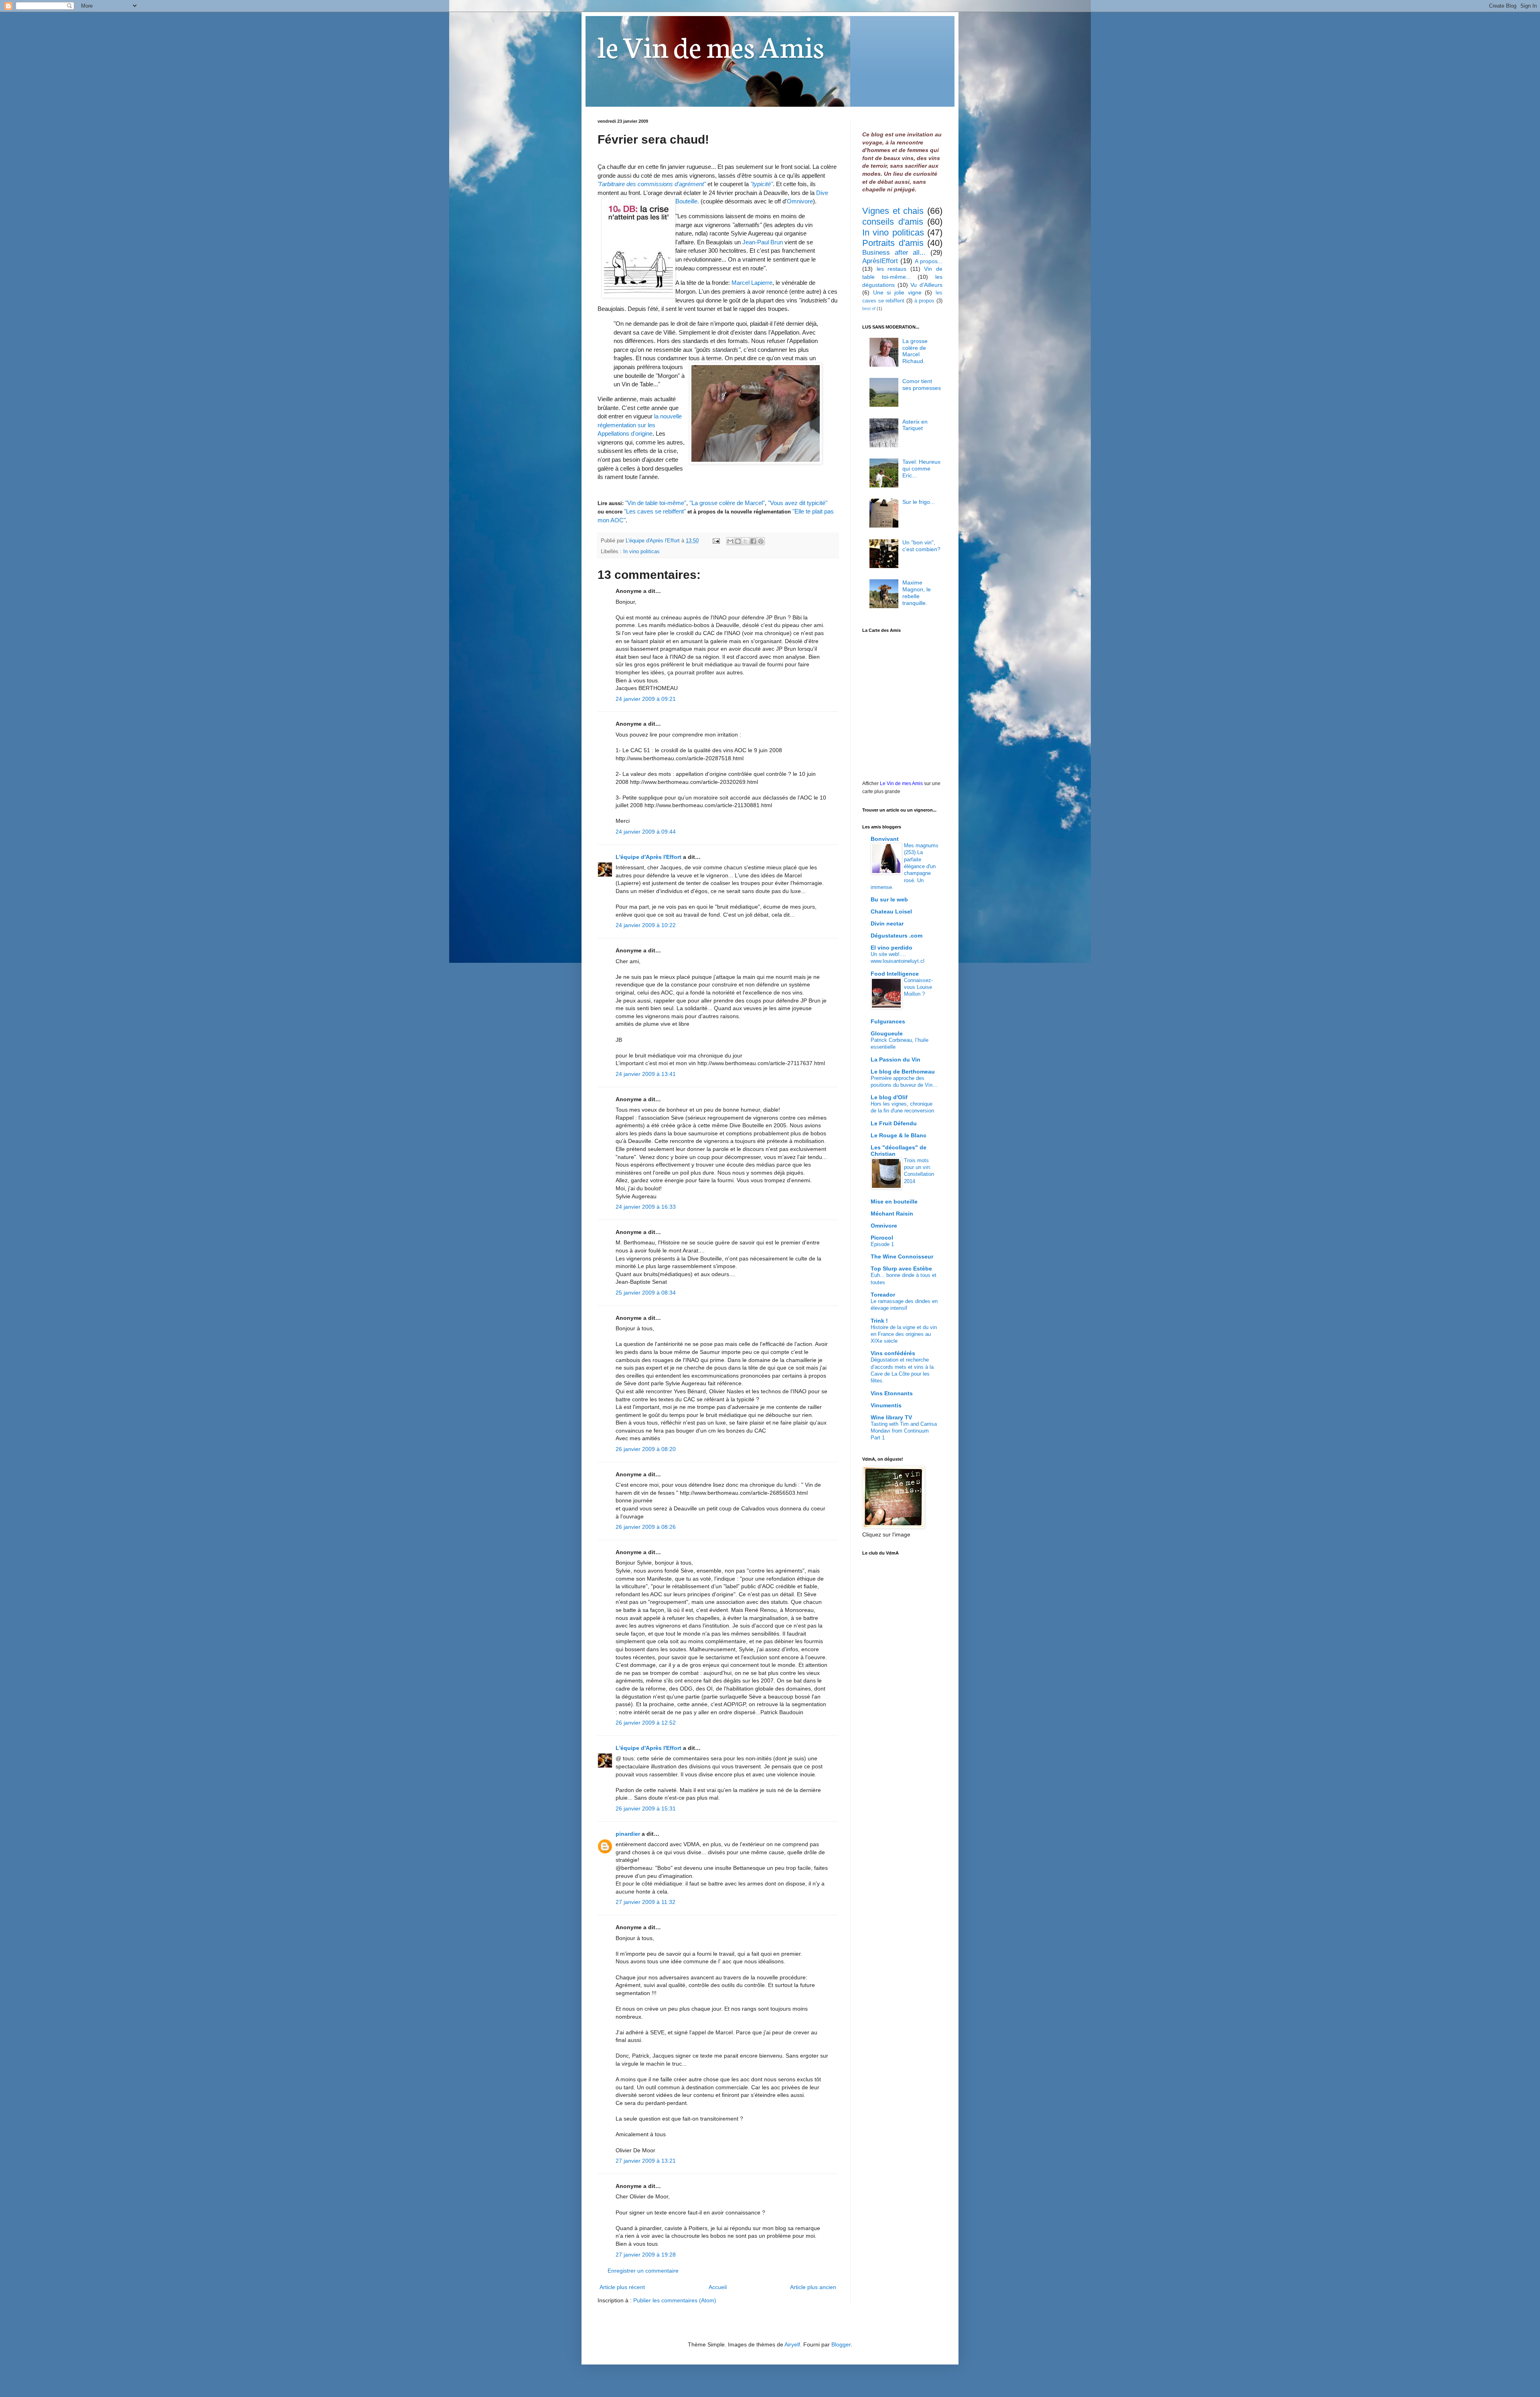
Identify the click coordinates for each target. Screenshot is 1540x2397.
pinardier (628, 1834)
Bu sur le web (889, 899)
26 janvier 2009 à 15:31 (646, 1808)
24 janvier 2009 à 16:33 (646, 1207)
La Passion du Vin (896, 1059)
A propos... (929, 261)
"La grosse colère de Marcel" (727, 503)
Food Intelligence (895, 974)
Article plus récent (622, 2287)
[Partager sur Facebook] (753, 541)
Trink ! (879, 1321)
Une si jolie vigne (897, 292)
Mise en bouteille (894, 1202)
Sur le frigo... (919, 502)
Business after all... (894, 253)
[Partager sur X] (746, 541)
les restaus (892, 269)
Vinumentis (886, 1405)
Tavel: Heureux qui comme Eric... (921, 469)
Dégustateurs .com (897, 936)
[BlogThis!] (738, 541)
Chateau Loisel (891, 911)
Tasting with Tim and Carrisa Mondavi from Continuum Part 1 (904, 1431)
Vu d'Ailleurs (926, 285)
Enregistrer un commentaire (643, 2271)
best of (869, 309)
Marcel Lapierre (752, 283)
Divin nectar (887, 923)
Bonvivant (885, 839)
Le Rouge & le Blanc (899, 1135)
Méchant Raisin (892, 1214)
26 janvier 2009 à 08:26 (646, 1527)
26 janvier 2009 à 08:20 (646, 1449)
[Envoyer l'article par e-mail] (716, 541)
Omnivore (800, 201)
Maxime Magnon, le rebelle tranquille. (917, 593)
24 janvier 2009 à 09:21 (646, 699)
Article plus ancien (813, 2287)
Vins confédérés (893, 1353)
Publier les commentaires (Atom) (675, 2300)
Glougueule (887, 1033)
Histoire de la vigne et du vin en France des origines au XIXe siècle (904, 1334)
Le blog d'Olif (889, 1097)
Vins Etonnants (892, 1393)
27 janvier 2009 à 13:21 (646, 2161)
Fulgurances (888, 1021)
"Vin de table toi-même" (656, 503)
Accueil (718, 2287)
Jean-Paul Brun (763, 242)
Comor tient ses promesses (922, 385)
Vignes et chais (893, 211)
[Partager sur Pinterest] (761, 541)
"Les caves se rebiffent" (655, 511)
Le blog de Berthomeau (903, 1072)
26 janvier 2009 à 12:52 (646, 1723)
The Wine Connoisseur (902, 1256)
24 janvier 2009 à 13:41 (646, 1074)
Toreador (883, 1295)
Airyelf (792, 2344)
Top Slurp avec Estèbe (901, 1269)
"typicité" (762, 184)
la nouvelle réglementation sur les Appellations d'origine (640, 425)
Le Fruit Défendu (894, 1123)
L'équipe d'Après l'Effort (648, 857)
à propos (925, 301)
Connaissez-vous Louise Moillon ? (918, 987)
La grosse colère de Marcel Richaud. (915, 351)
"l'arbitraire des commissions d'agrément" (652, 184)
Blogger (841, 2344)
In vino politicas (641, 552)
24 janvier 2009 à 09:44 (646, 832)
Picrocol (882, 1238)
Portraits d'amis (893, 243)
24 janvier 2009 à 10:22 (646, 925)
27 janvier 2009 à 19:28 (646, 2255)
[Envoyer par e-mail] (730, 541)
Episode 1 (882, 1244)
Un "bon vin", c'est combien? (921, 546)
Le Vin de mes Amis (901, 783)
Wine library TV (891, 1417)
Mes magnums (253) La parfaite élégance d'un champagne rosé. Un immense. (905, 866)
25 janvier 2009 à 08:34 (646, 1293)
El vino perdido (892, 948)
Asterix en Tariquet (915, 425)
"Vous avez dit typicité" (798, 503)
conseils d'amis (893, 222)
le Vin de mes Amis (711, 45)
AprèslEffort (880, 261)
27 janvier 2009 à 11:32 (645, 1902)
